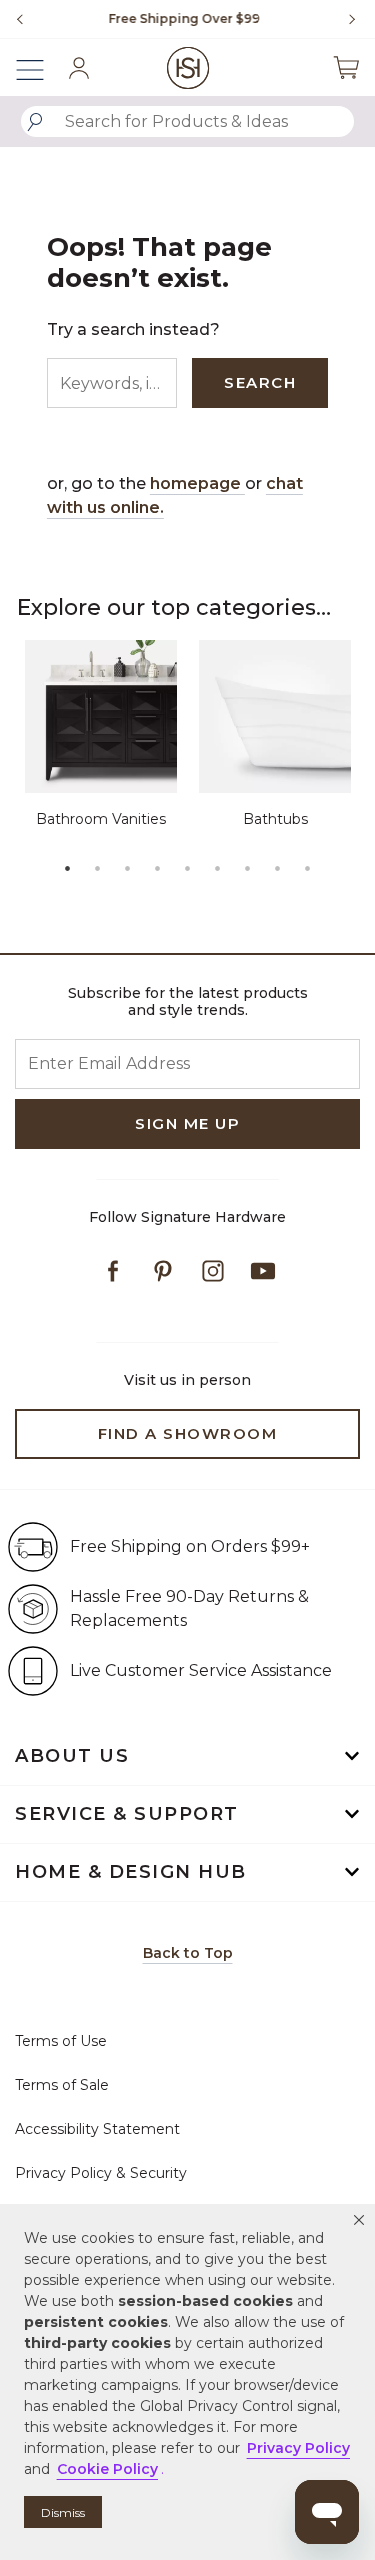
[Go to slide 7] (248, 868)
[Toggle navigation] (40, 67)
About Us (72, 1756)
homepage (197, 483)
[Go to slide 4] (158, 868)
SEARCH (260, 382)
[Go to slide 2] (98, 868)
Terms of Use (61, 2041)
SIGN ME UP (187, 1123)
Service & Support (127, 1814)
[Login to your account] (79, 68)
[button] (359, 2220)
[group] (182, 19)
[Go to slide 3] (128, 868)
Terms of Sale (62, 2085)
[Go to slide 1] (68, 868)
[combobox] (187, 121)
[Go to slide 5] (188, 868)
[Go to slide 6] (218, 868)
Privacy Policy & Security (101, 2173)
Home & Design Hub (131, 1872)
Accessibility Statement (97, 2129)
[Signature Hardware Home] (187, 67)
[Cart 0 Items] (346, 67)
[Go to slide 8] (278, 868)
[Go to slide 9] (308, 868)
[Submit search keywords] (35, 122)
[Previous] (20, 19)
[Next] (345, 19)
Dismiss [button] (63, 2512)
